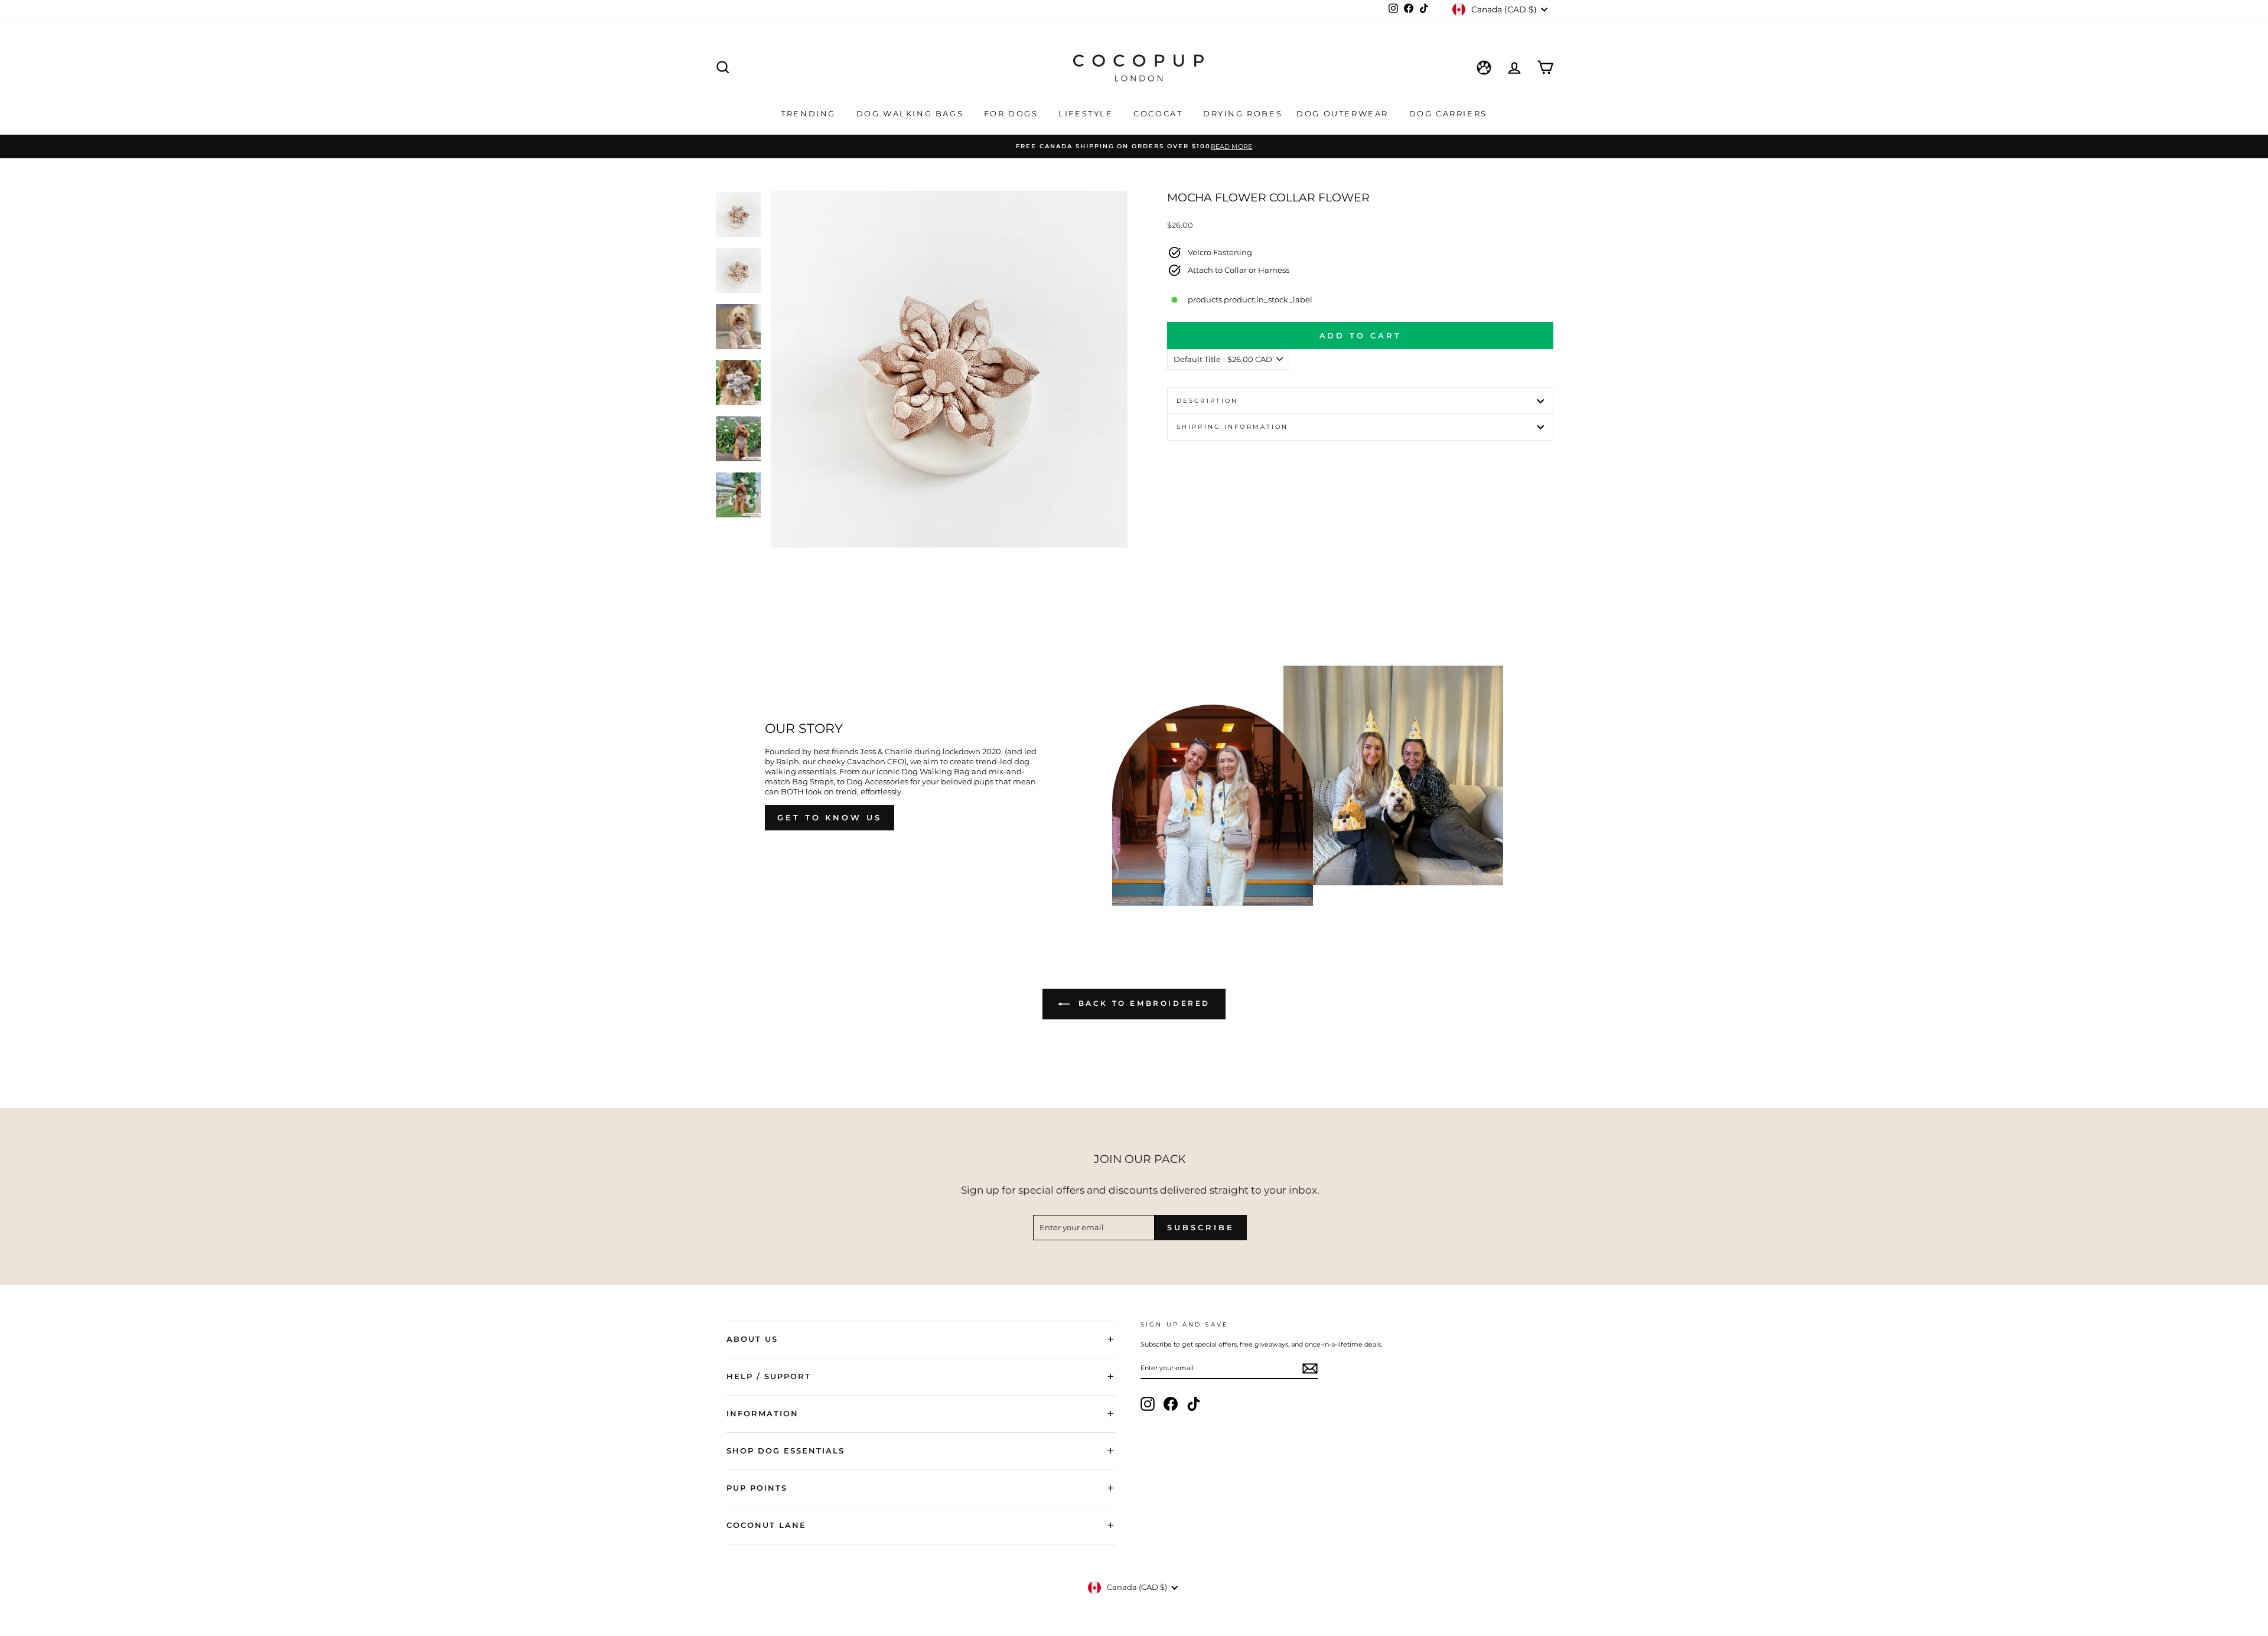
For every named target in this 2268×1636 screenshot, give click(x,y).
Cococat (1160, 113)
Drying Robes (1243, 113)
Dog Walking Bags (912, 113)
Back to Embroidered (1142, 1003)
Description (1207, 401)
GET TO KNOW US (830, 817)
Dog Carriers (1448, 113)
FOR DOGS (1013, 113)
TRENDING (810, 113)
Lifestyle (1087, 113)
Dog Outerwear (1344, 113)
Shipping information (1232, 427)
